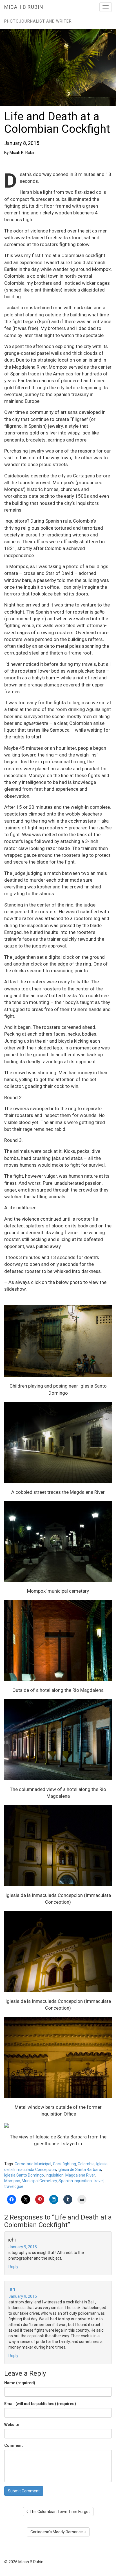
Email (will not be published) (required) (40, 2404)
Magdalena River (80, 2175)
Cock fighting (64, 2164)
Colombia (86, 2164)
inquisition (55, 2175)
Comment (14, 2445)
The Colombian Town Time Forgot (59, 2512)
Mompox (12, 2181)
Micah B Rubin (24, 7)
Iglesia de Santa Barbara (79, 2170)
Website (12, 2425)
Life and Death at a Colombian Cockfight (57, 123)
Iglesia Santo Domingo (24, 2175)
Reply (13, 2267)
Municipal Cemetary (39, 2181)
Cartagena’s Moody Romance (57, 2532)
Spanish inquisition (75, 2181)
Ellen (10, 2289)
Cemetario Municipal (33, 2164)
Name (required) (20, 2383)
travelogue (14, 2186)
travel (99, 2181)
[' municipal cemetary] (58, 1542)
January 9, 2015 (23, 2247)
